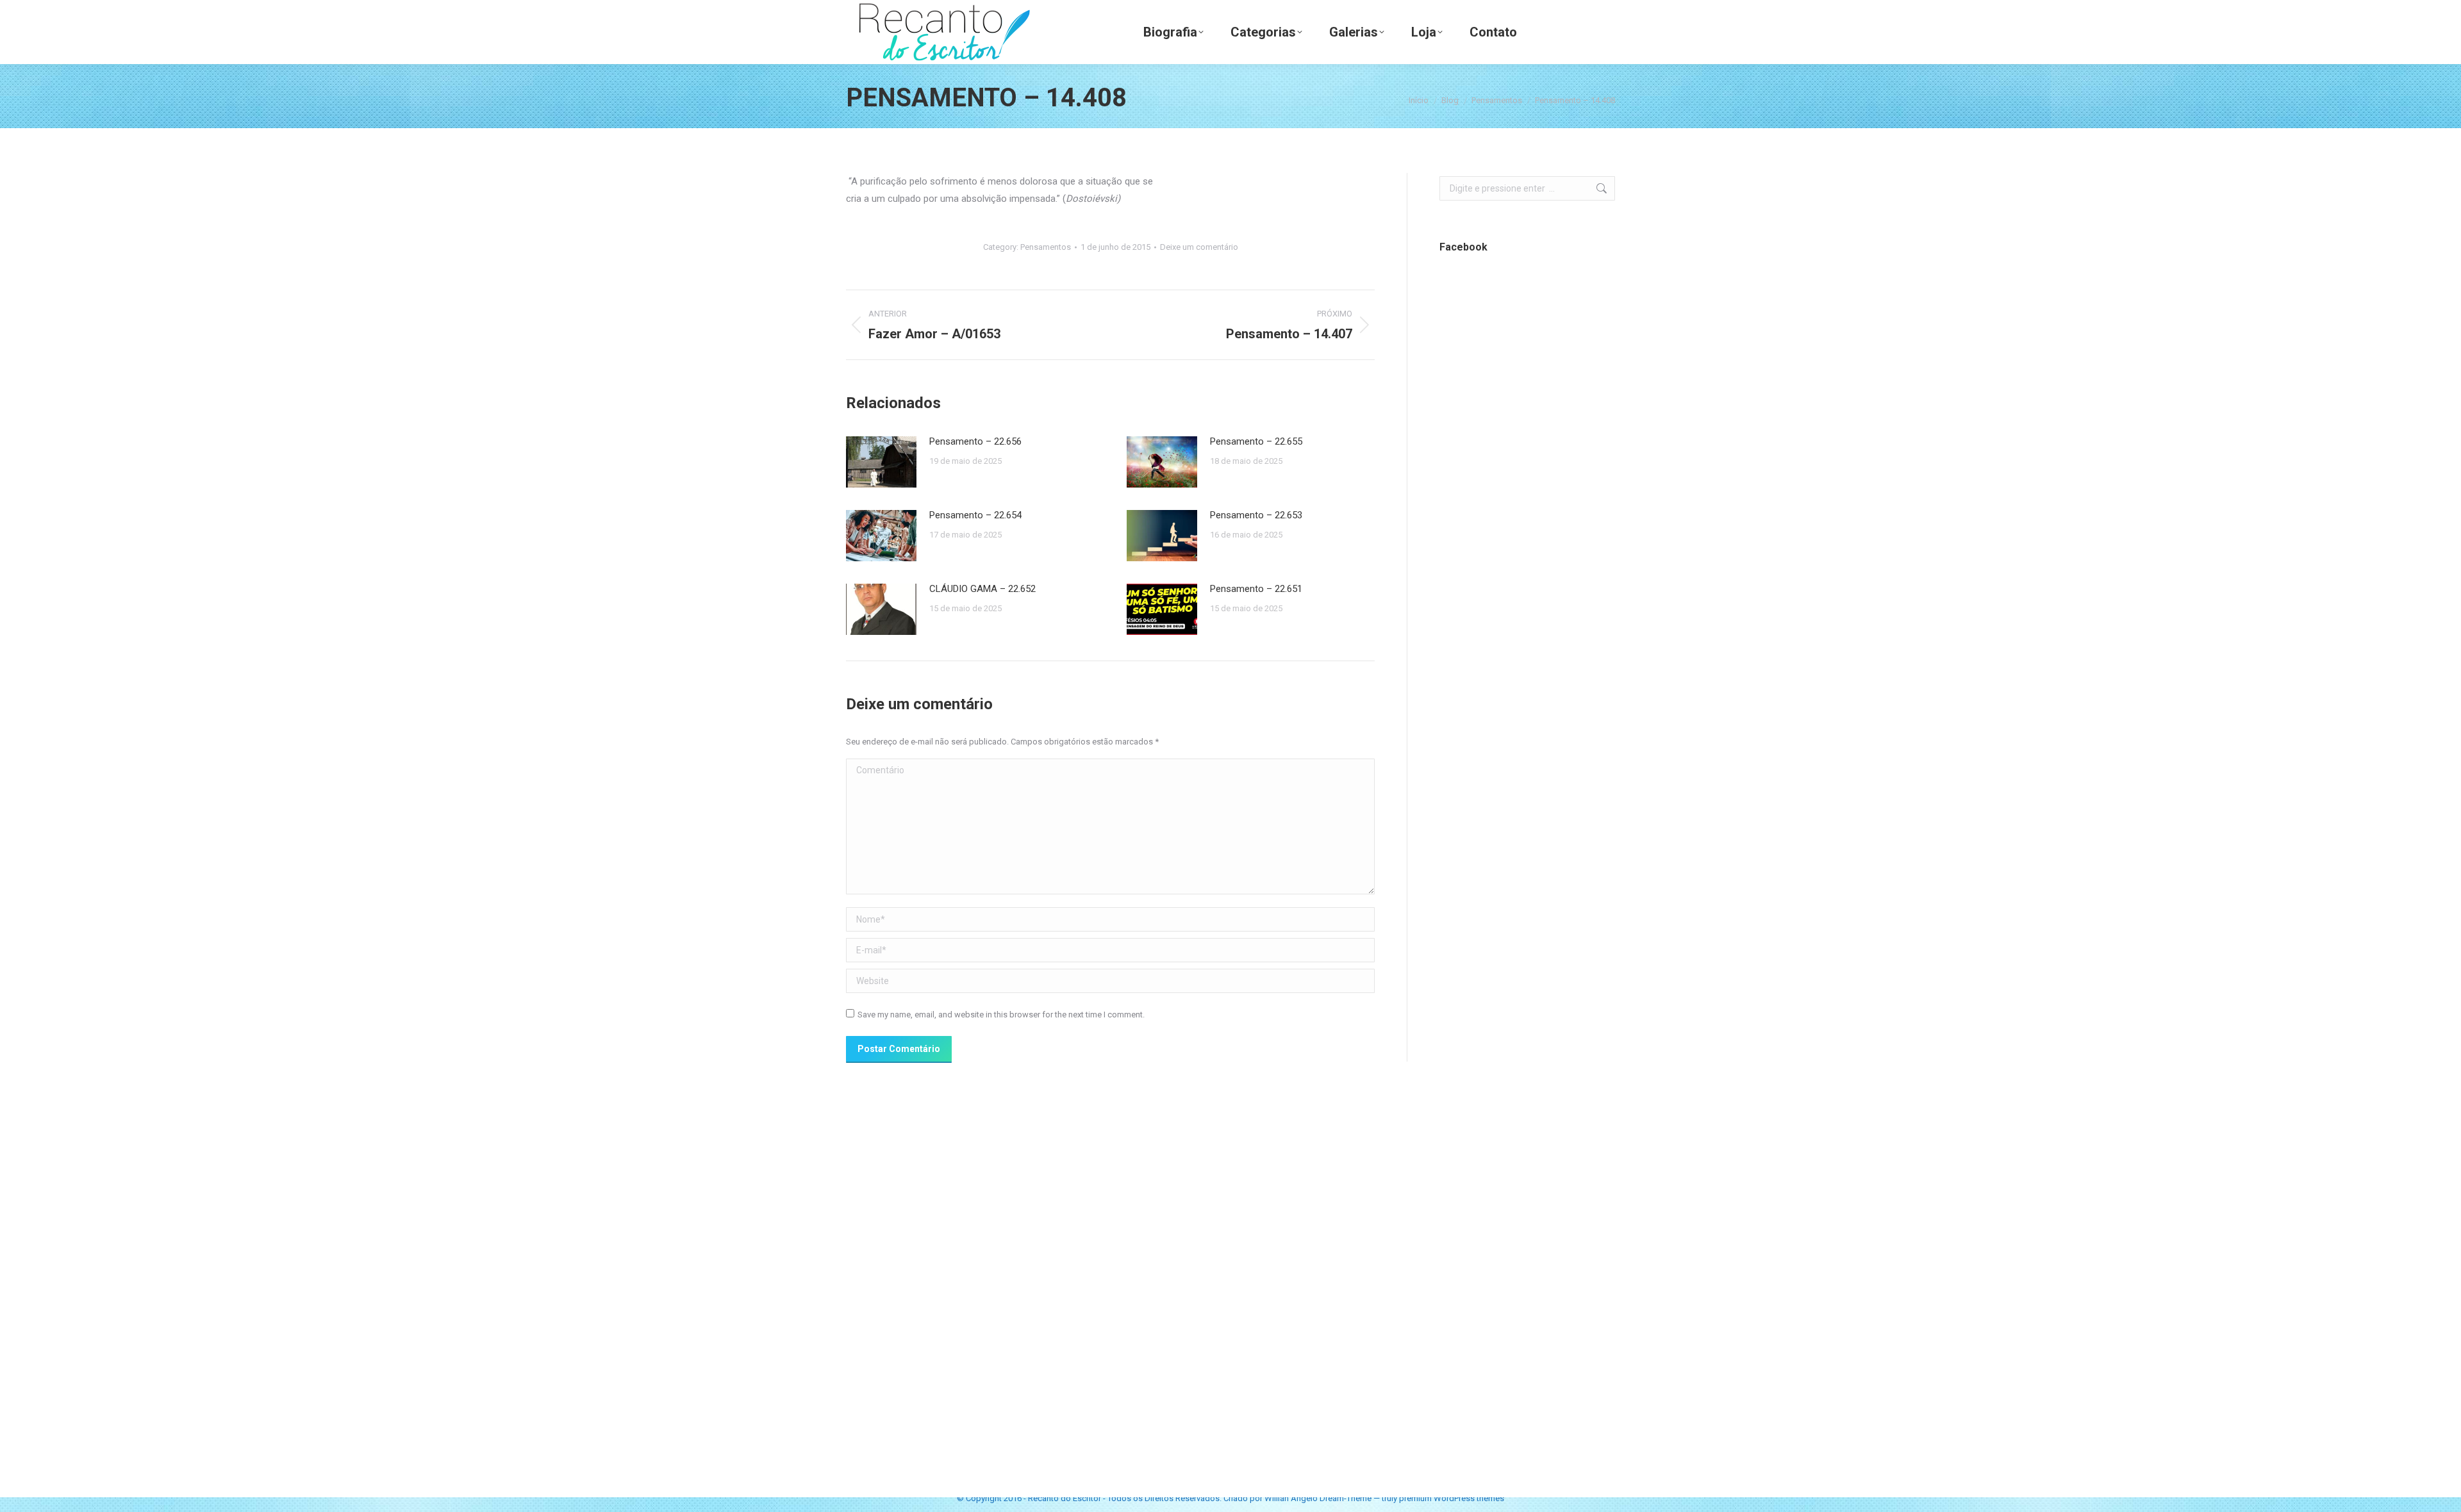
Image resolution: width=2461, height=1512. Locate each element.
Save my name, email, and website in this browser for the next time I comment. (1001, 1015)
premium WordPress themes (1452, 1498)
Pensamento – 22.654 (975, 515)
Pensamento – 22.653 (1256, 515)
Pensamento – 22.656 (975, 441)
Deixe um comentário (1199, 247)
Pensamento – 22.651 (1256, 589)
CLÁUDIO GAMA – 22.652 (982, 589)
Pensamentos (1046, 247)
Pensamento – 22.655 (1256, 441)
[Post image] (881, 462)
